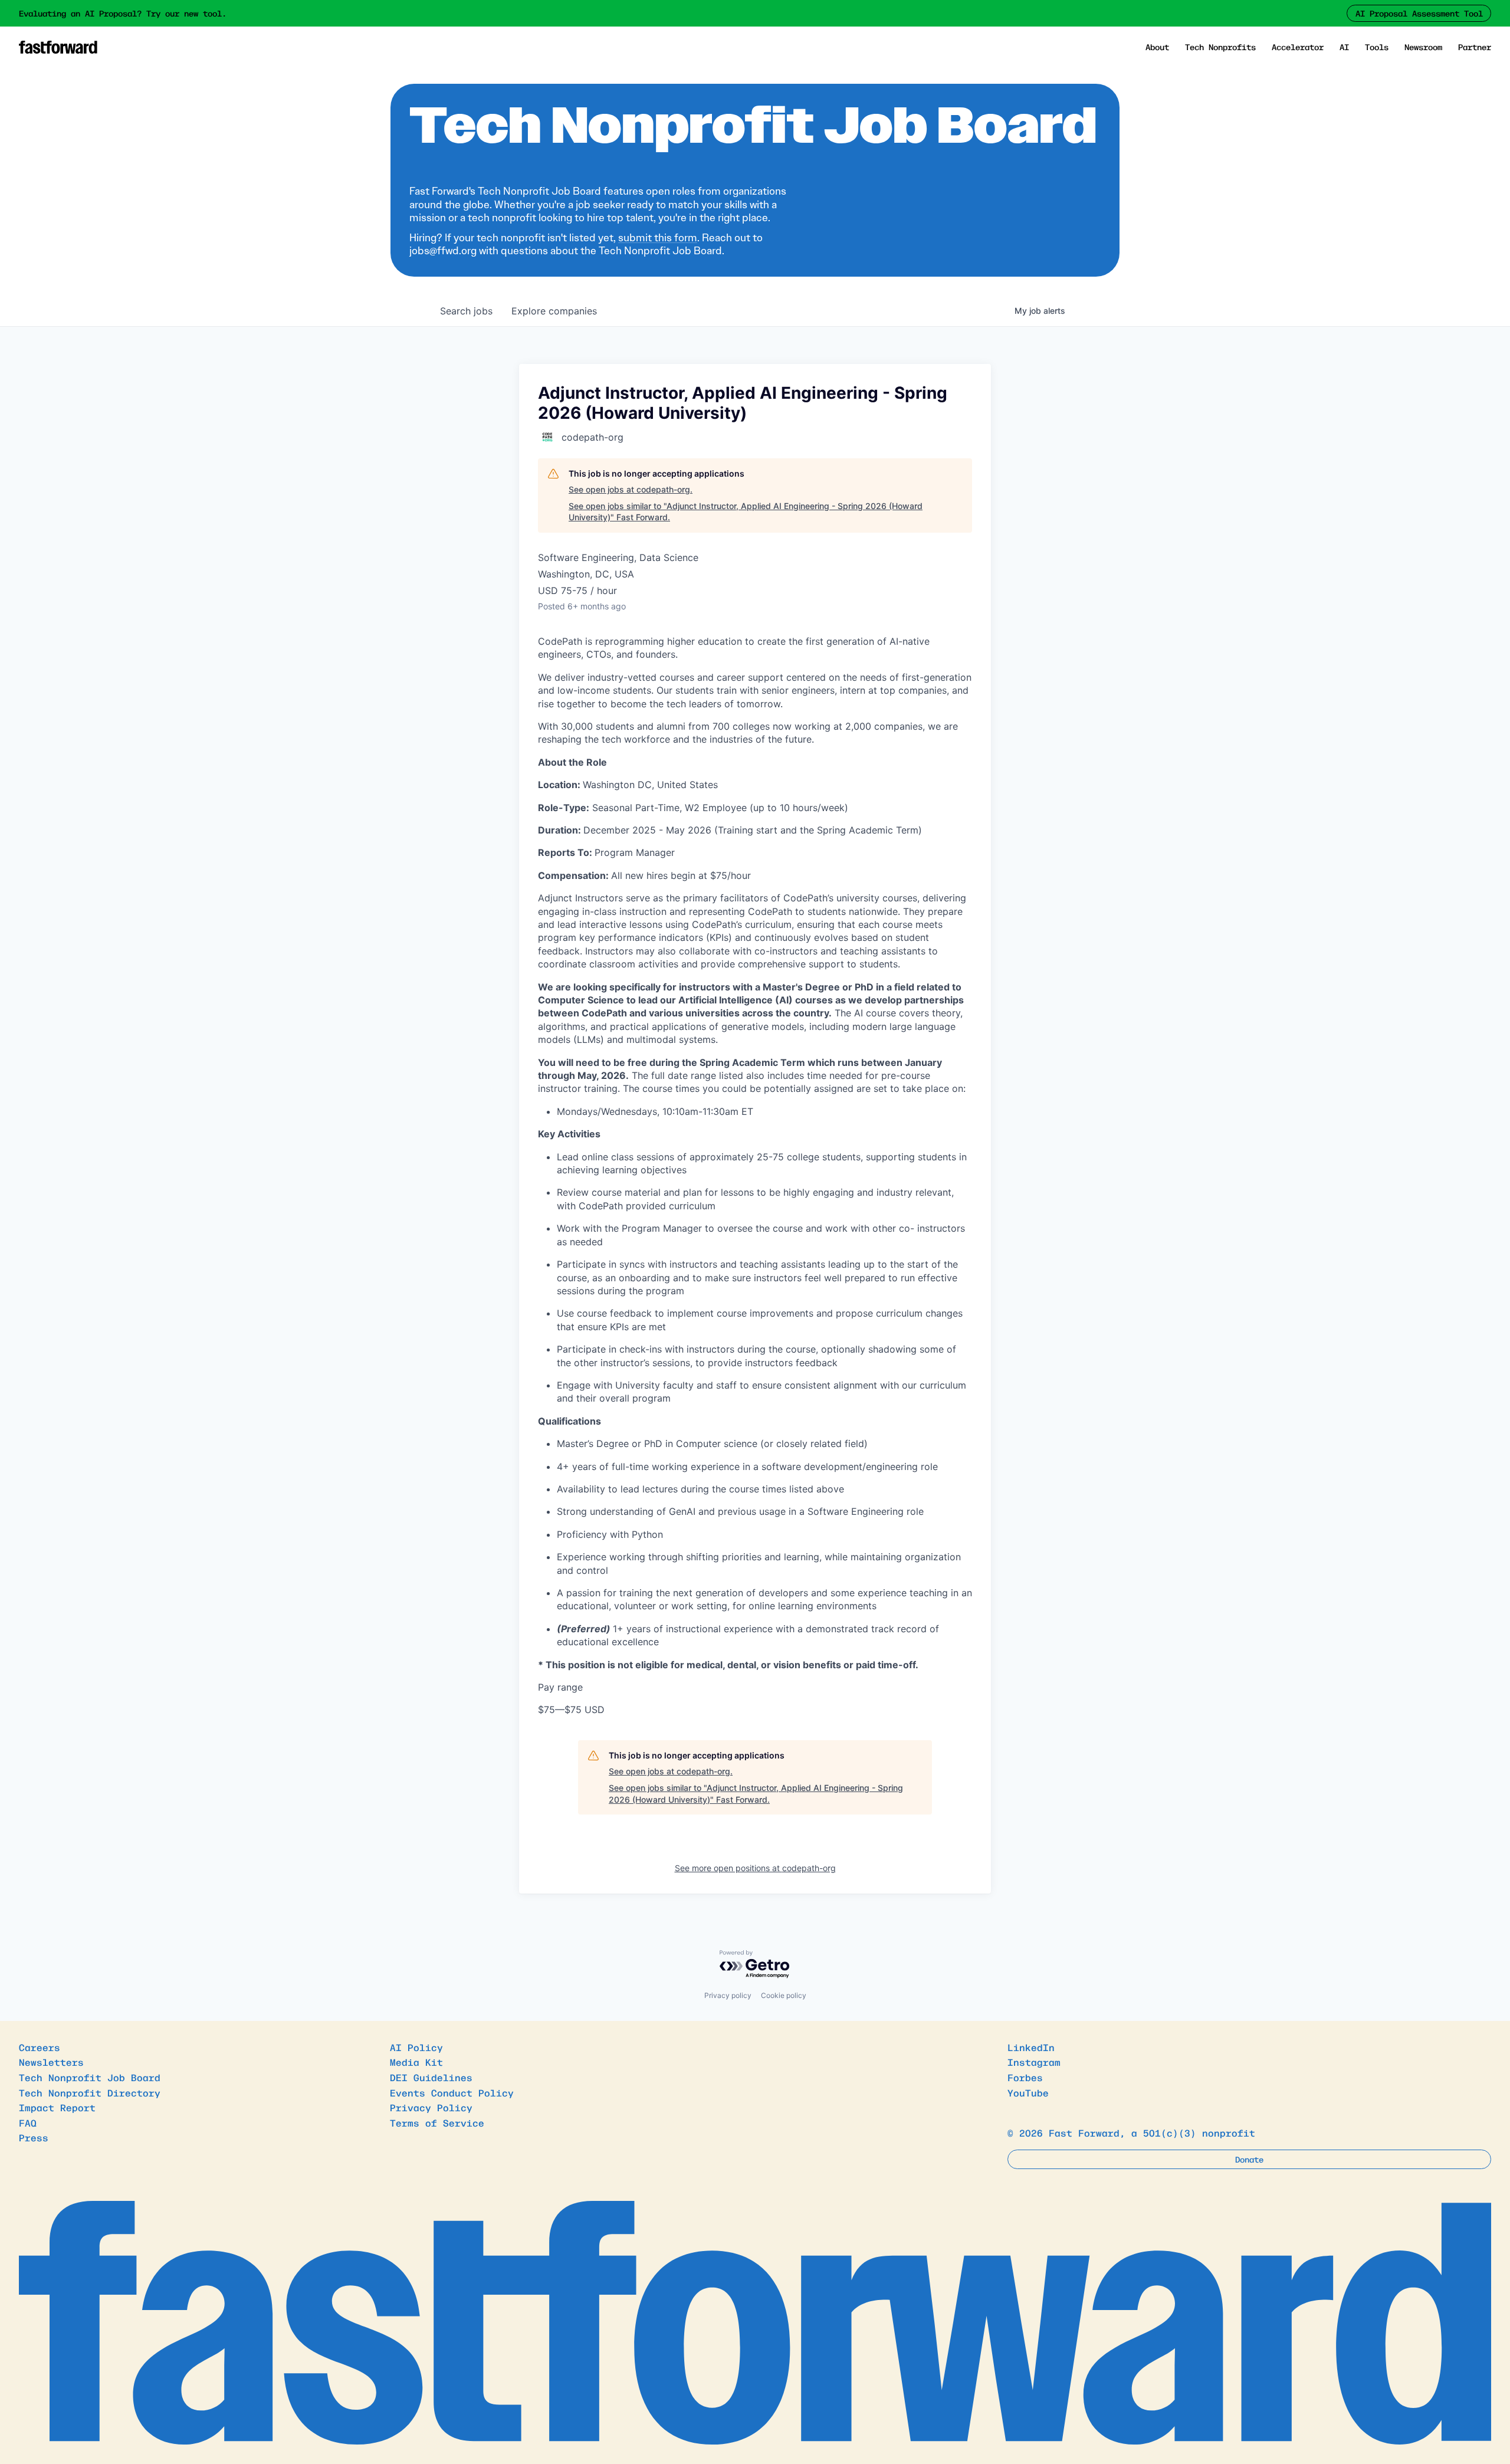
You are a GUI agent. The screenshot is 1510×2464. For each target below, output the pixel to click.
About (1157, 47)
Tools (1377, 47)
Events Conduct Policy (452, 2092)
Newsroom (1423, 47)
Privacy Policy (431, 2107)
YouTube (1028, 2092)
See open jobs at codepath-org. (631, 489)
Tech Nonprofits (1220, 47)
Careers (40, 2047)
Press (34, 2137)
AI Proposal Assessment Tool (1419, 13)
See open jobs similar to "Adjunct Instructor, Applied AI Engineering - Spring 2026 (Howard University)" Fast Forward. (746, 512)
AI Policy (416, 2047)
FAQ (28, 2122)
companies (554, 311)
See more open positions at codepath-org (755, 1868)
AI (1344, 47)
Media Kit (416, 2062)
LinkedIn (1031, 2047)
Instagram (1034, 2062)
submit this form (658, 238)
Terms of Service (437, 2122)
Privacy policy (728, 1995)
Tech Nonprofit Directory (90, 2092)
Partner (1475, 47)
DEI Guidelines (431, 2077)
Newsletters (51, 2062)
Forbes (1025, 2077)
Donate (1249, 2159)
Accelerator (1298, 47)
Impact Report (57, 2107)
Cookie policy (784, 1995)
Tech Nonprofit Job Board (90, 2077)
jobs (466, 311)
